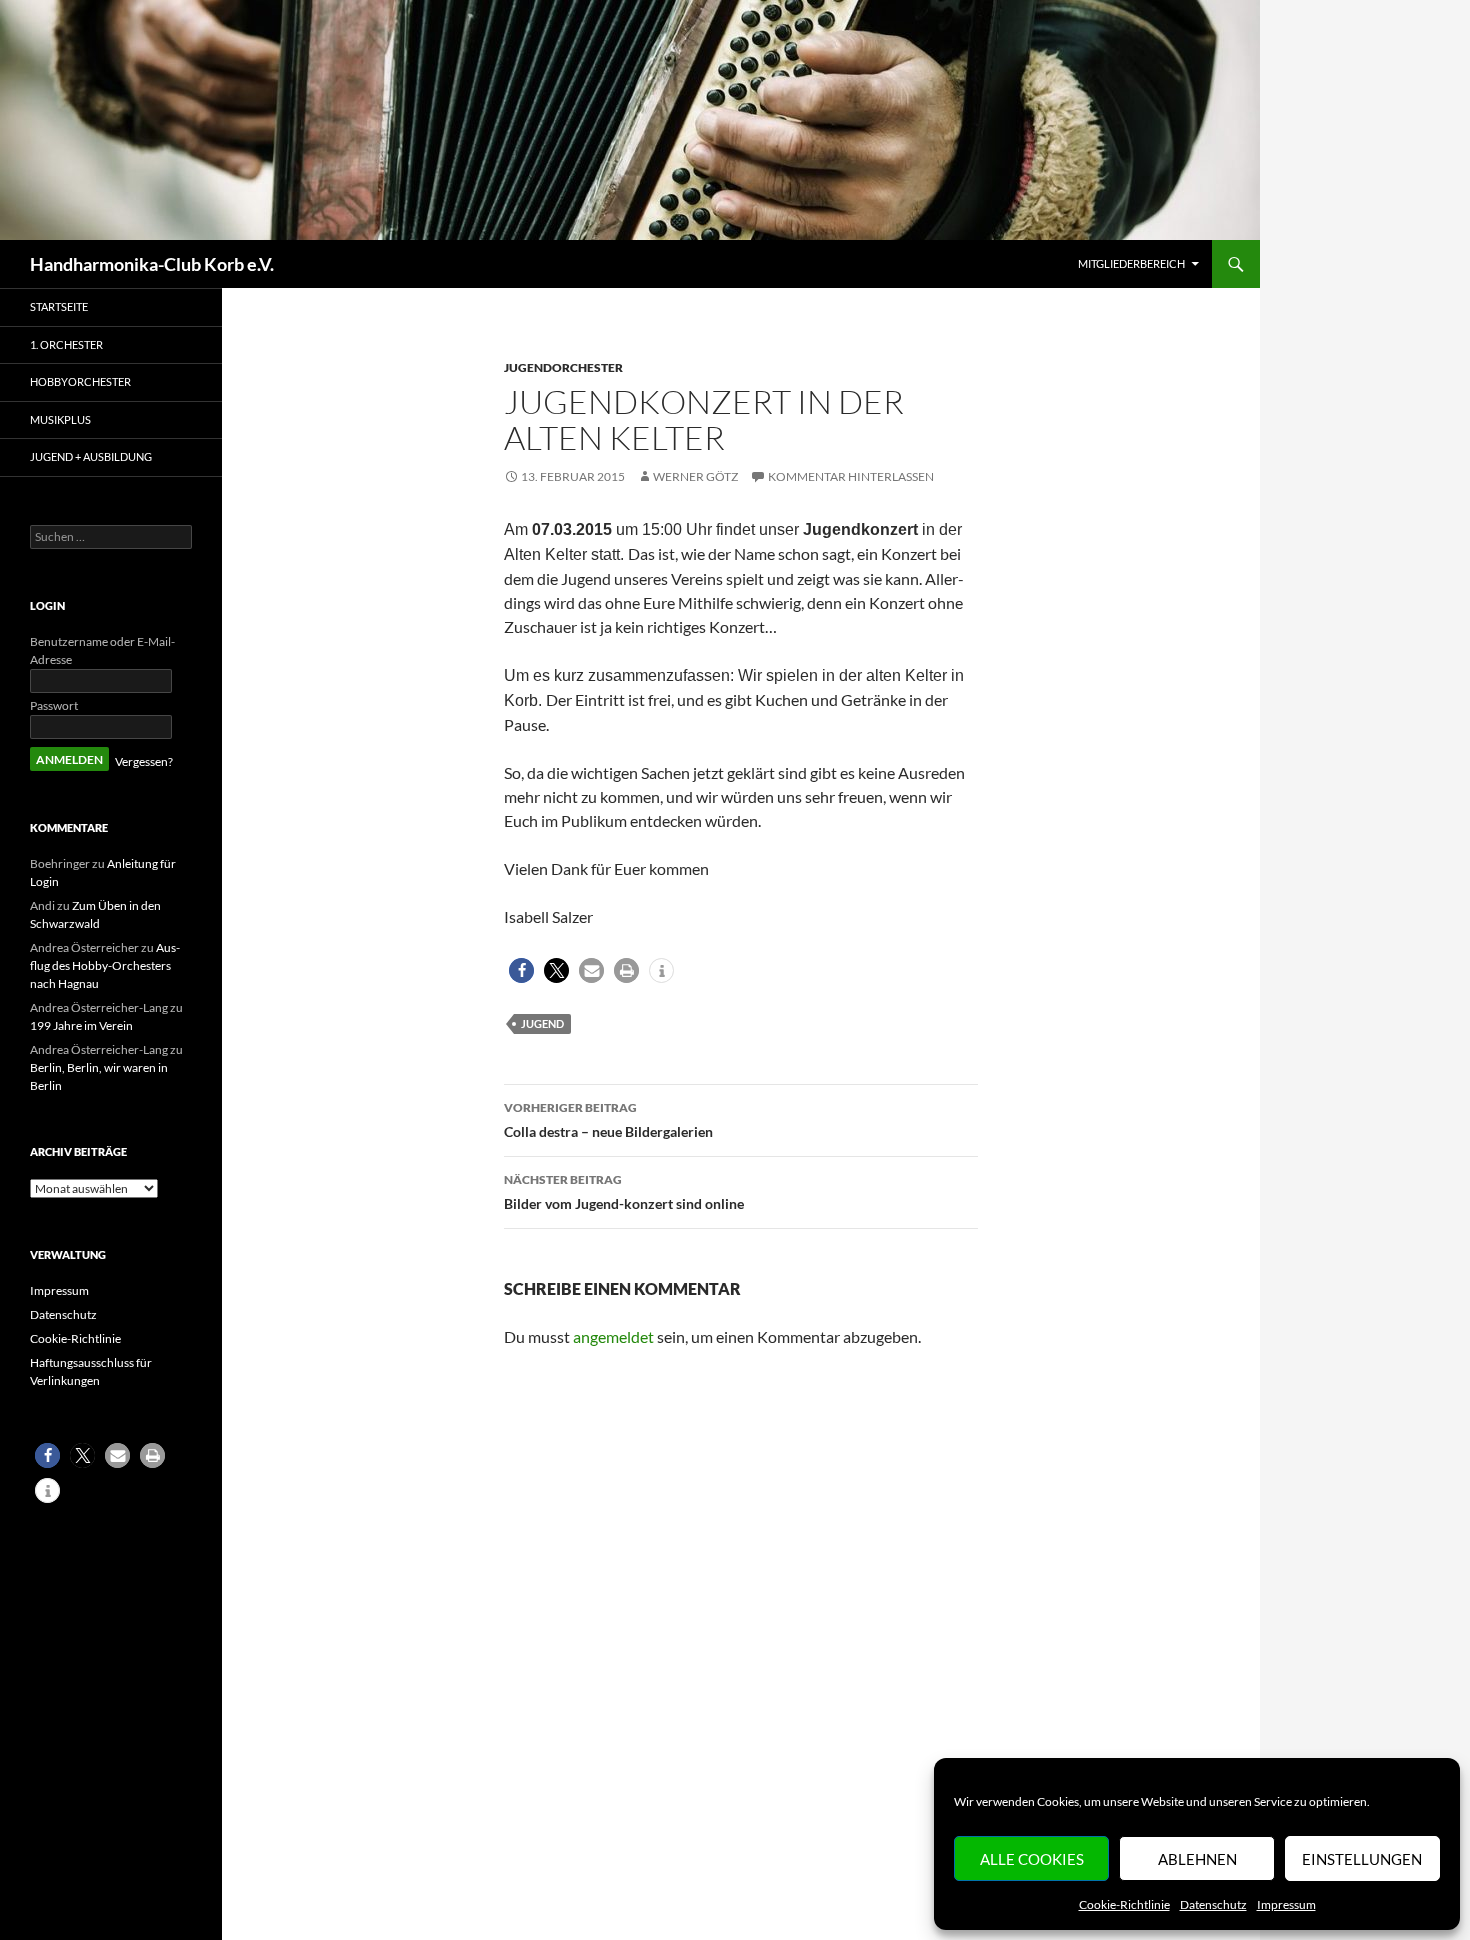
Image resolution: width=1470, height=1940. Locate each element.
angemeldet (613, 1336)
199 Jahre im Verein (81, 1025)
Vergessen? (144, 761)
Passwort (54, 705)
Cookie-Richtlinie (1124, 1904)
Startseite (59, 306)
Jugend (542, 1023)
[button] (521, 970)
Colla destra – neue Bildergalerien (608, 1120)
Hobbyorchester (80, 381)
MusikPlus (60, 419)
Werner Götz (695, 476)
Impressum (1286, 1904)
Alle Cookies (1032, 1859)
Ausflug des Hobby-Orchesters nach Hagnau (105, 965)
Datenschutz (1213, 1904)
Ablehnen (1197, 1859)
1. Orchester (66, 344)
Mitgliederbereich (1131, 263)
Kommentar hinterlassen (851, 476)
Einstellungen (1362, 1859)
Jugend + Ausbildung (91, 456)
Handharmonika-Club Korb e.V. (152, 264)
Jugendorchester (563, 367)
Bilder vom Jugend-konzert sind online (624, 1192)
